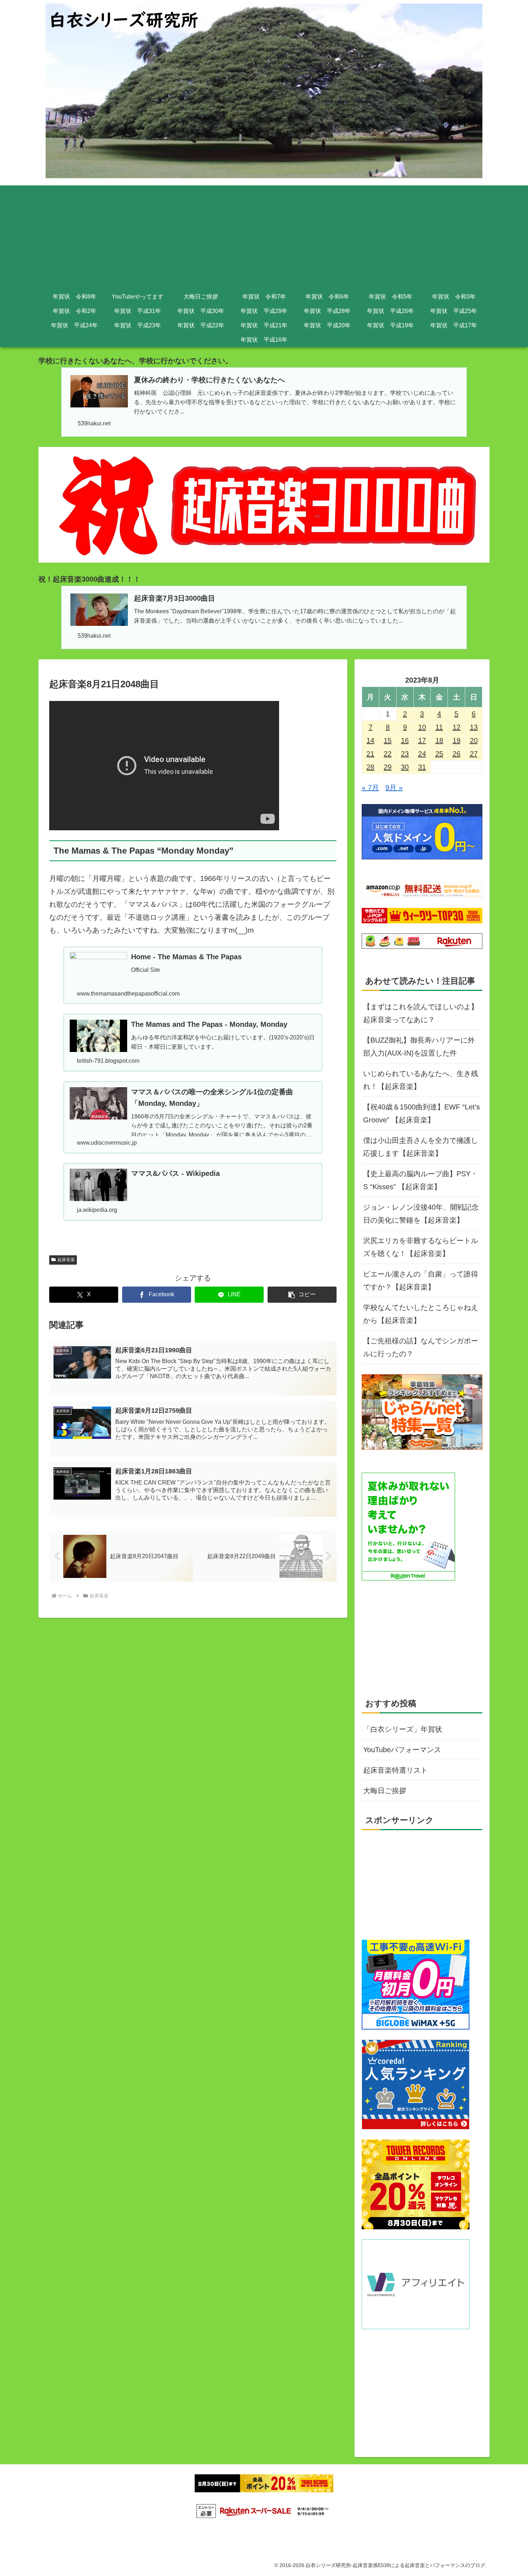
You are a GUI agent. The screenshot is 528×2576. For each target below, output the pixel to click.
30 (405, 767)
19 (457, 740)
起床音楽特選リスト (395, 1770)
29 (388, 767)
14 (370, 740)
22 (388, 754)
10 (422, 727)
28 (370, 767)
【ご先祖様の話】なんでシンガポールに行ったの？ (421, 1347)
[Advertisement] (264, 236)
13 (474, 727)
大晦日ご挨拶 (385, 1791)
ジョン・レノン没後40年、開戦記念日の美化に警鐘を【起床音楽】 (421, 1214)
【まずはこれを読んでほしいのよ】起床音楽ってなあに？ (421, 1013)
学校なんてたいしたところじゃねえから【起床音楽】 (421, 1314)
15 (388, 740)
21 (370, 754)
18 (439, 740)
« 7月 (370, 788)
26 (457, 754)
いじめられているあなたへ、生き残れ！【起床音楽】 (421, 1080)
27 (474, 754)
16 (405, 740)
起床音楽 (66, 1260)
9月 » (394, 788)
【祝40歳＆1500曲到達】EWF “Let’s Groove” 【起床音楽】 (422, 1113)
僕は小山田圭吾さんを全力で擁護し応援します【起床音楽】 (421, 1147)
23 (405, 754)
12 (457, 727)
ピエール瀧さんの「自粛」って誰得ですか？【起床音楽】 (421, 1280)
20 (474, 740)
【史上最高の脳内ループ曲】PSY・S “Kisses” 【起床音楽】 (420, 1180)
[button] (302, 1295)
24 (422, 754)
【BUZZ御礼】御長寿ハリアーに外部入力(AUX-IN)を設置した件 (419, 1047)
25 (439, 754)
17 (422, 740)
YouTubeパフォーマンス (402, 1750)
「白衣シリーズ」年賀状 (403, 1729)
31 (422, 767)
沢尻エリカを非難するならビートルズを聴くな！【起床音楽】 (421, 1247)
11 (439, 727)
